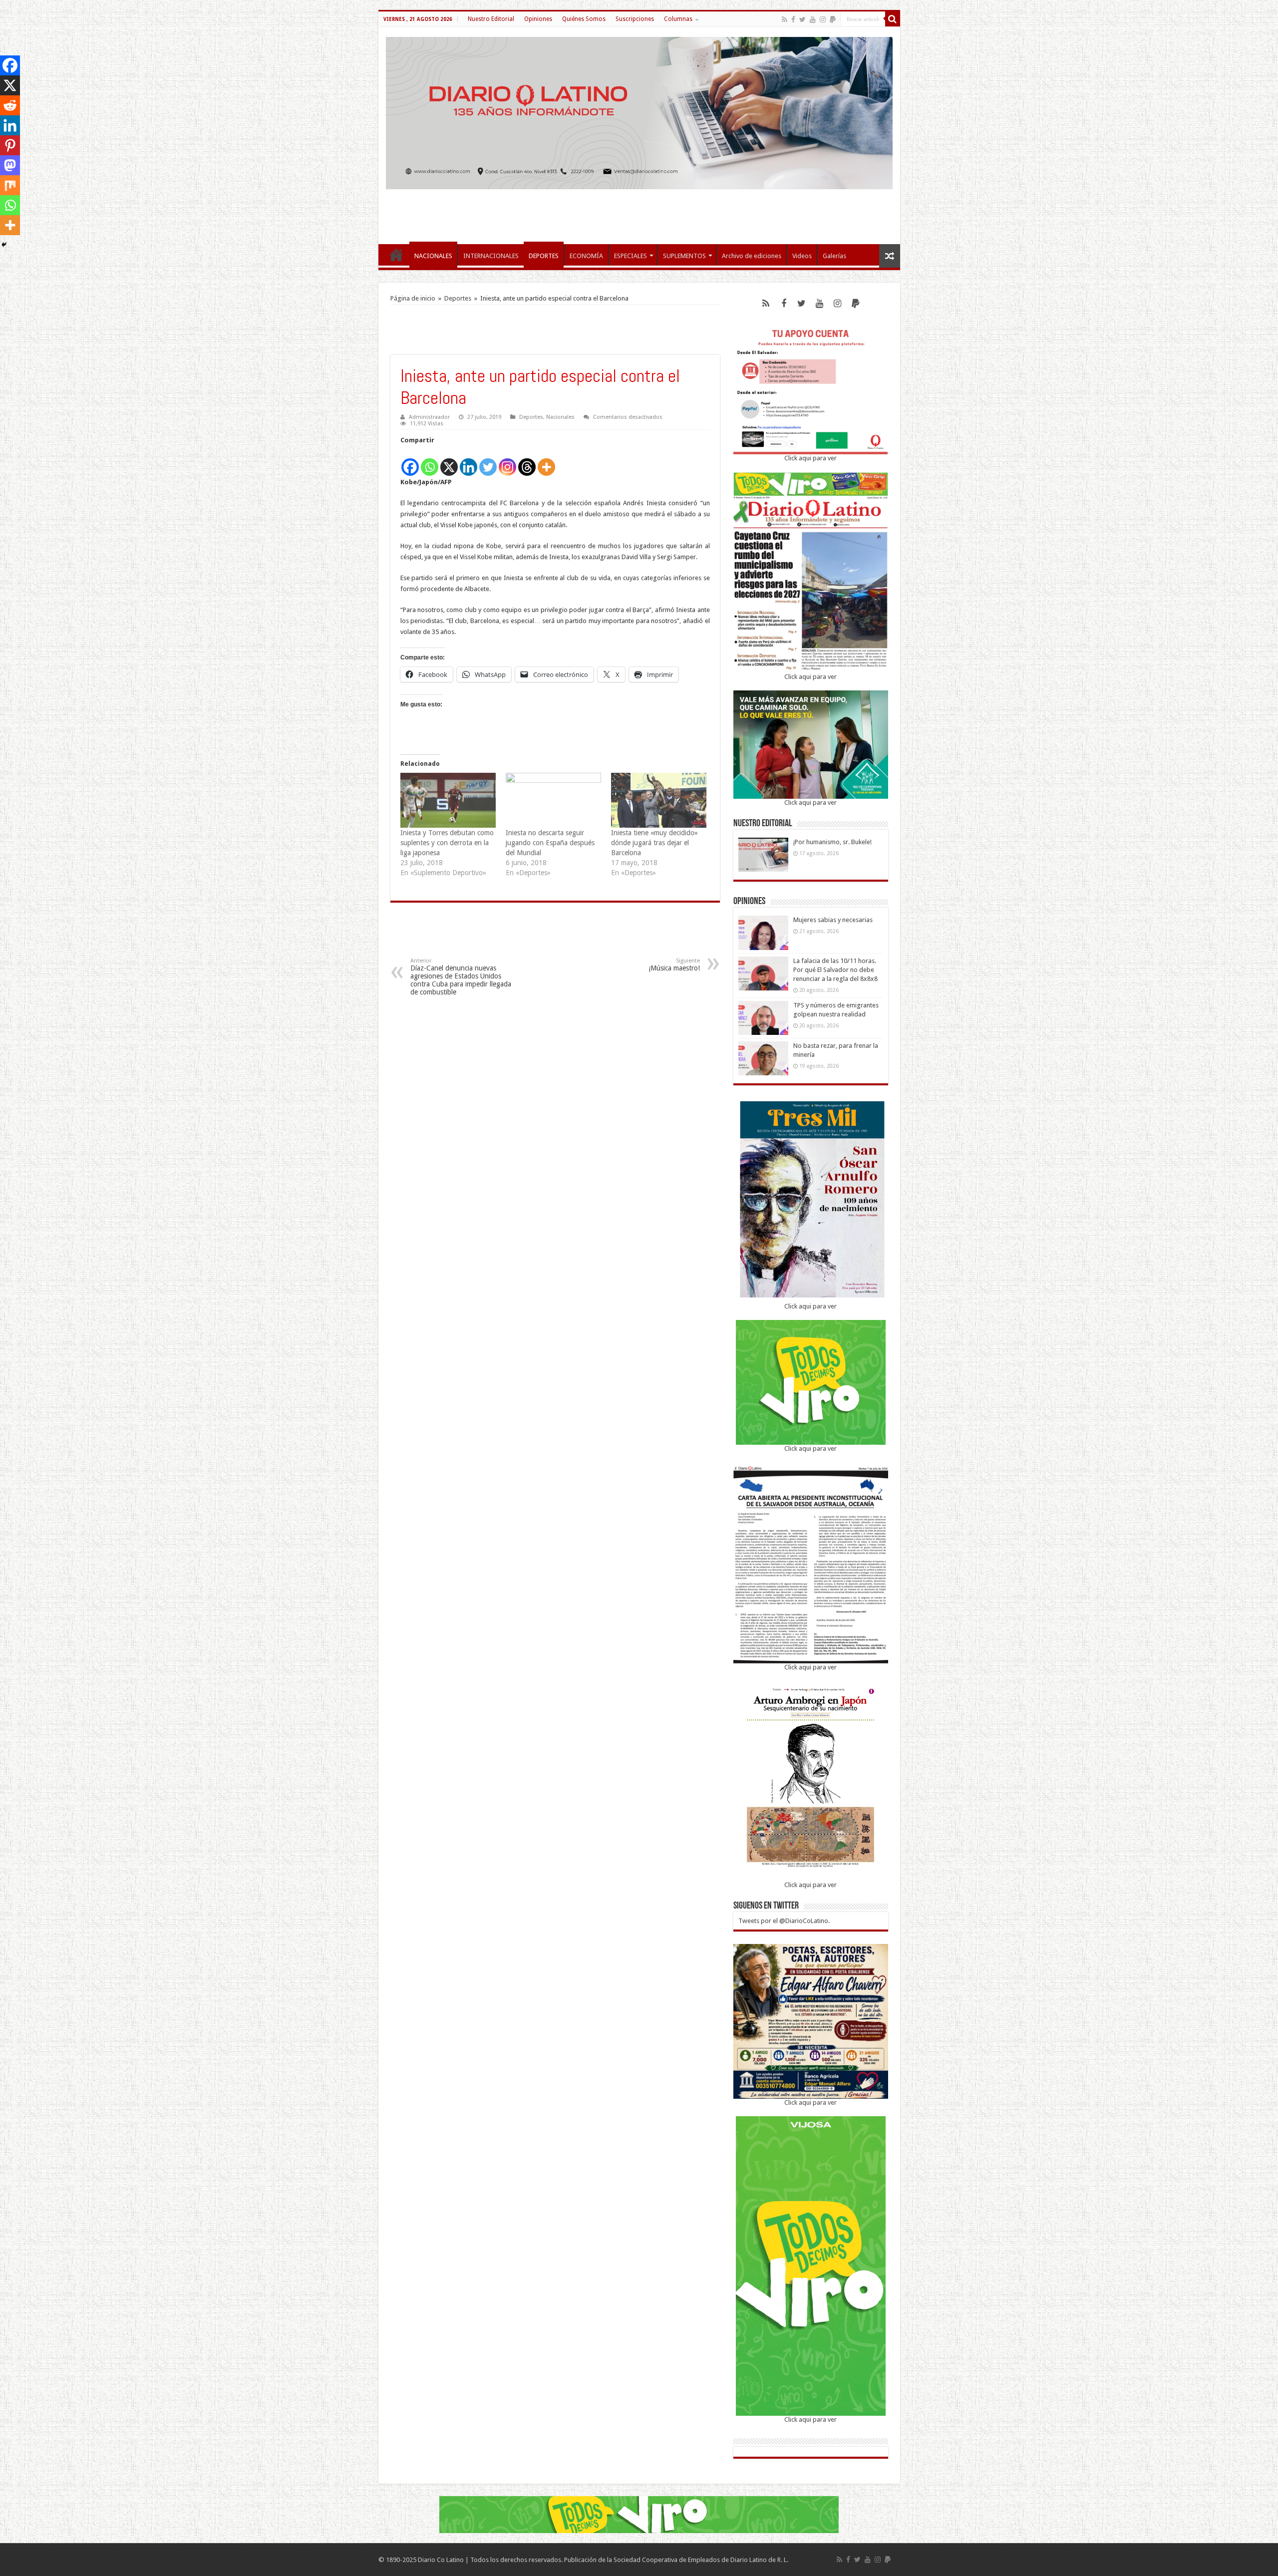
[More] (546, 462)
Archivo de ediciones (752, 256)
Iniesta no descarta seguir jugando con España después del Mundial (550, 843)
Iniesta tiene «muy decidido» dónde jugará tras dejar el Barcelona (654, 843)
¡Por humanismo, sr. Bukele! (832, 842)
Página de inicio (413, 298)
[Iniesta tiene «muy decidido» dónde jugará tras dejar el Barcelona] (659, 800)
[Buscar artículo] (893, 19)
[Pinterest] (10, 145)
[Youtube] (813, 19)
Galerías (834, 256)
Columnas (678, 19)
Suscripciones (635, 19)
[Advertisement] (639, 212)
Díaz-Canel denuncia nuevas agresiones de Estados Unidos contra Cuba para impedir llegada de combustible (461, 977)
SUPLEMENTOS (684, 256)
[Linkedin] (469, 462)
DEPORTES (544, 256)
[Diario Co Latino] (639, 111)
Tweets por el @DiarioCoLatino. (784, 1921)
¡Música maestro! (674, 965)
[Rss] (785, 19)
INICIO (396, 255)
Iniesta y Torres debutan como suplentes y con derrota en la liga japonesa (447, 843)
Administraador (429, 417)
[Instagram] (507, 462)
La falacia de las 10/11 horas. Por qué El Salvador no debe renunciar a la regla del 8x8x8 (835, 970)
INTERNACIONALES (491, 256)
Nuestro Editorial (491, 19)
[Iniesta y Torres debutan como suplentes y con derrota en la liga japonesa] (448, 800)
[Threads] (527, 462)
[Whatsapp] (430, 462)
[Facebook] (793, 19)
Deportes (458, 298)
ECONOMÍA (586, 256)
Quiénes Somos (584, 19)
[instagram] (823, 19)
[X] (449, 462)
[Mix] (10, 185)
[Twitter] (802, 19)
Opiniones (538, 19)
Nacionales (560, 417)
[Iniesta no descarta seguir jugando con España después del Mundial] (553, 800)
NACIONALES (433, 256)
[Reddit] (10, 105)
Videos (802, 256)
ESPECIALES (631, 256)
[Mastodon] (10, 165)
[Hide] (4, 245)
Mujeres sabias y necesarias (833, 920)
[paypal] (833, 19)
